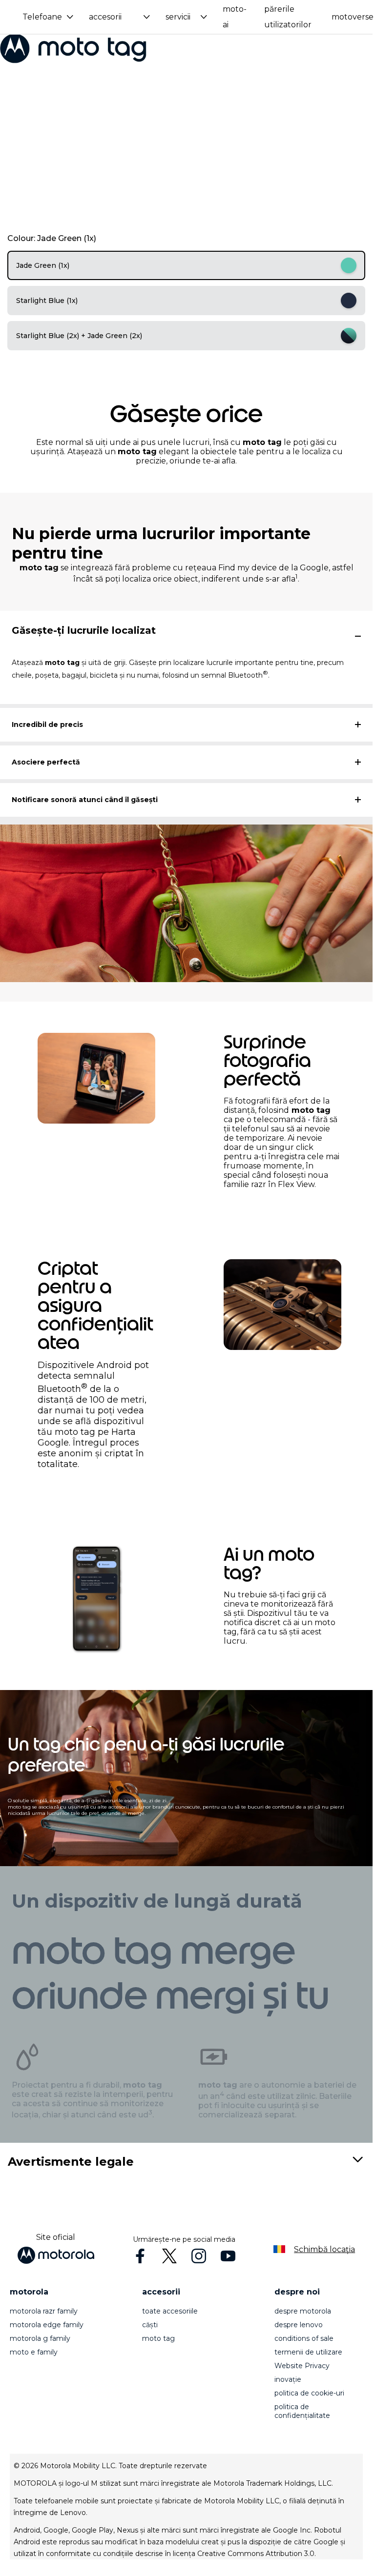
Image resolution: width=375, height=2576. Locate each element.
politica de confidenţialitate (302, 2411)
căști (150, 2325)
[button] (48, 17)
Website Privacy (302, 2366)
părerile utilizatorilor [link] (288, 17)
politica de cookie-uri (309, 2393)
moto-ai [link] (235, 17)
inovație (288, 2379)
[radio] (186, 265)
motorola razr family (44, 2311)
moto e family (34, 2352)
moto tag (158, 2338)
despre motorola (303, 2311)
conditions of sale (304, 2338)
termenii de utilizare (308, 2352)
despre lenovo (299, 2325)
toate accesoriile (170, 2311)
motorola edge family (47, 2325)
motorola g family (40, 2338)
